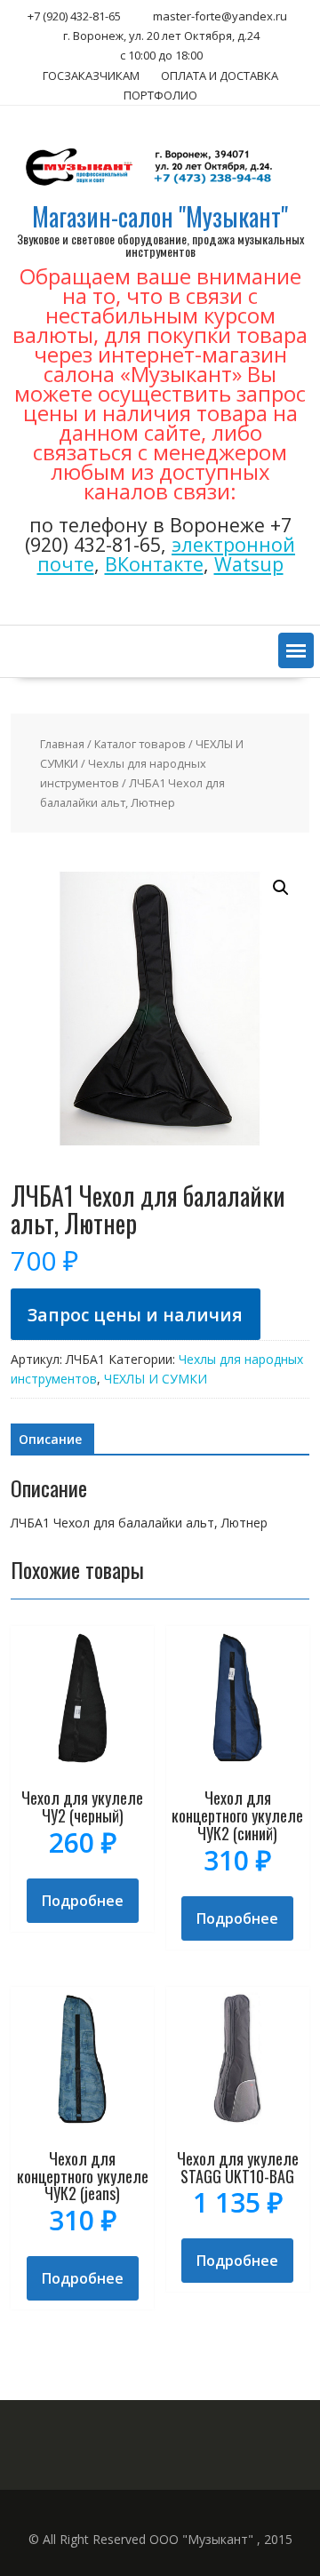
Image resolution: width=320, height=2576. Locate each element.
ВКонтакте (154, 564)
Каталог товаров (140, 744)
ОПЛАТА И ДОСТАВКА (220, 76)
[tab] (50, 1440)
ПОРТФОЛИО (160, 95)
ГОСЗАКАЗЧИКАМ (91, 76)
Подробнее (83, 1901)
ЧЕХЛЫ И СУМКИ (156, 1379)
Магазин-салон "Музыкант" (160, 216)
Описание (50, 1439)
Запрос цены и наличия (135, 1315)
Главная (62, 744)
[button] (296, 650)
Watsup (249, 564)
